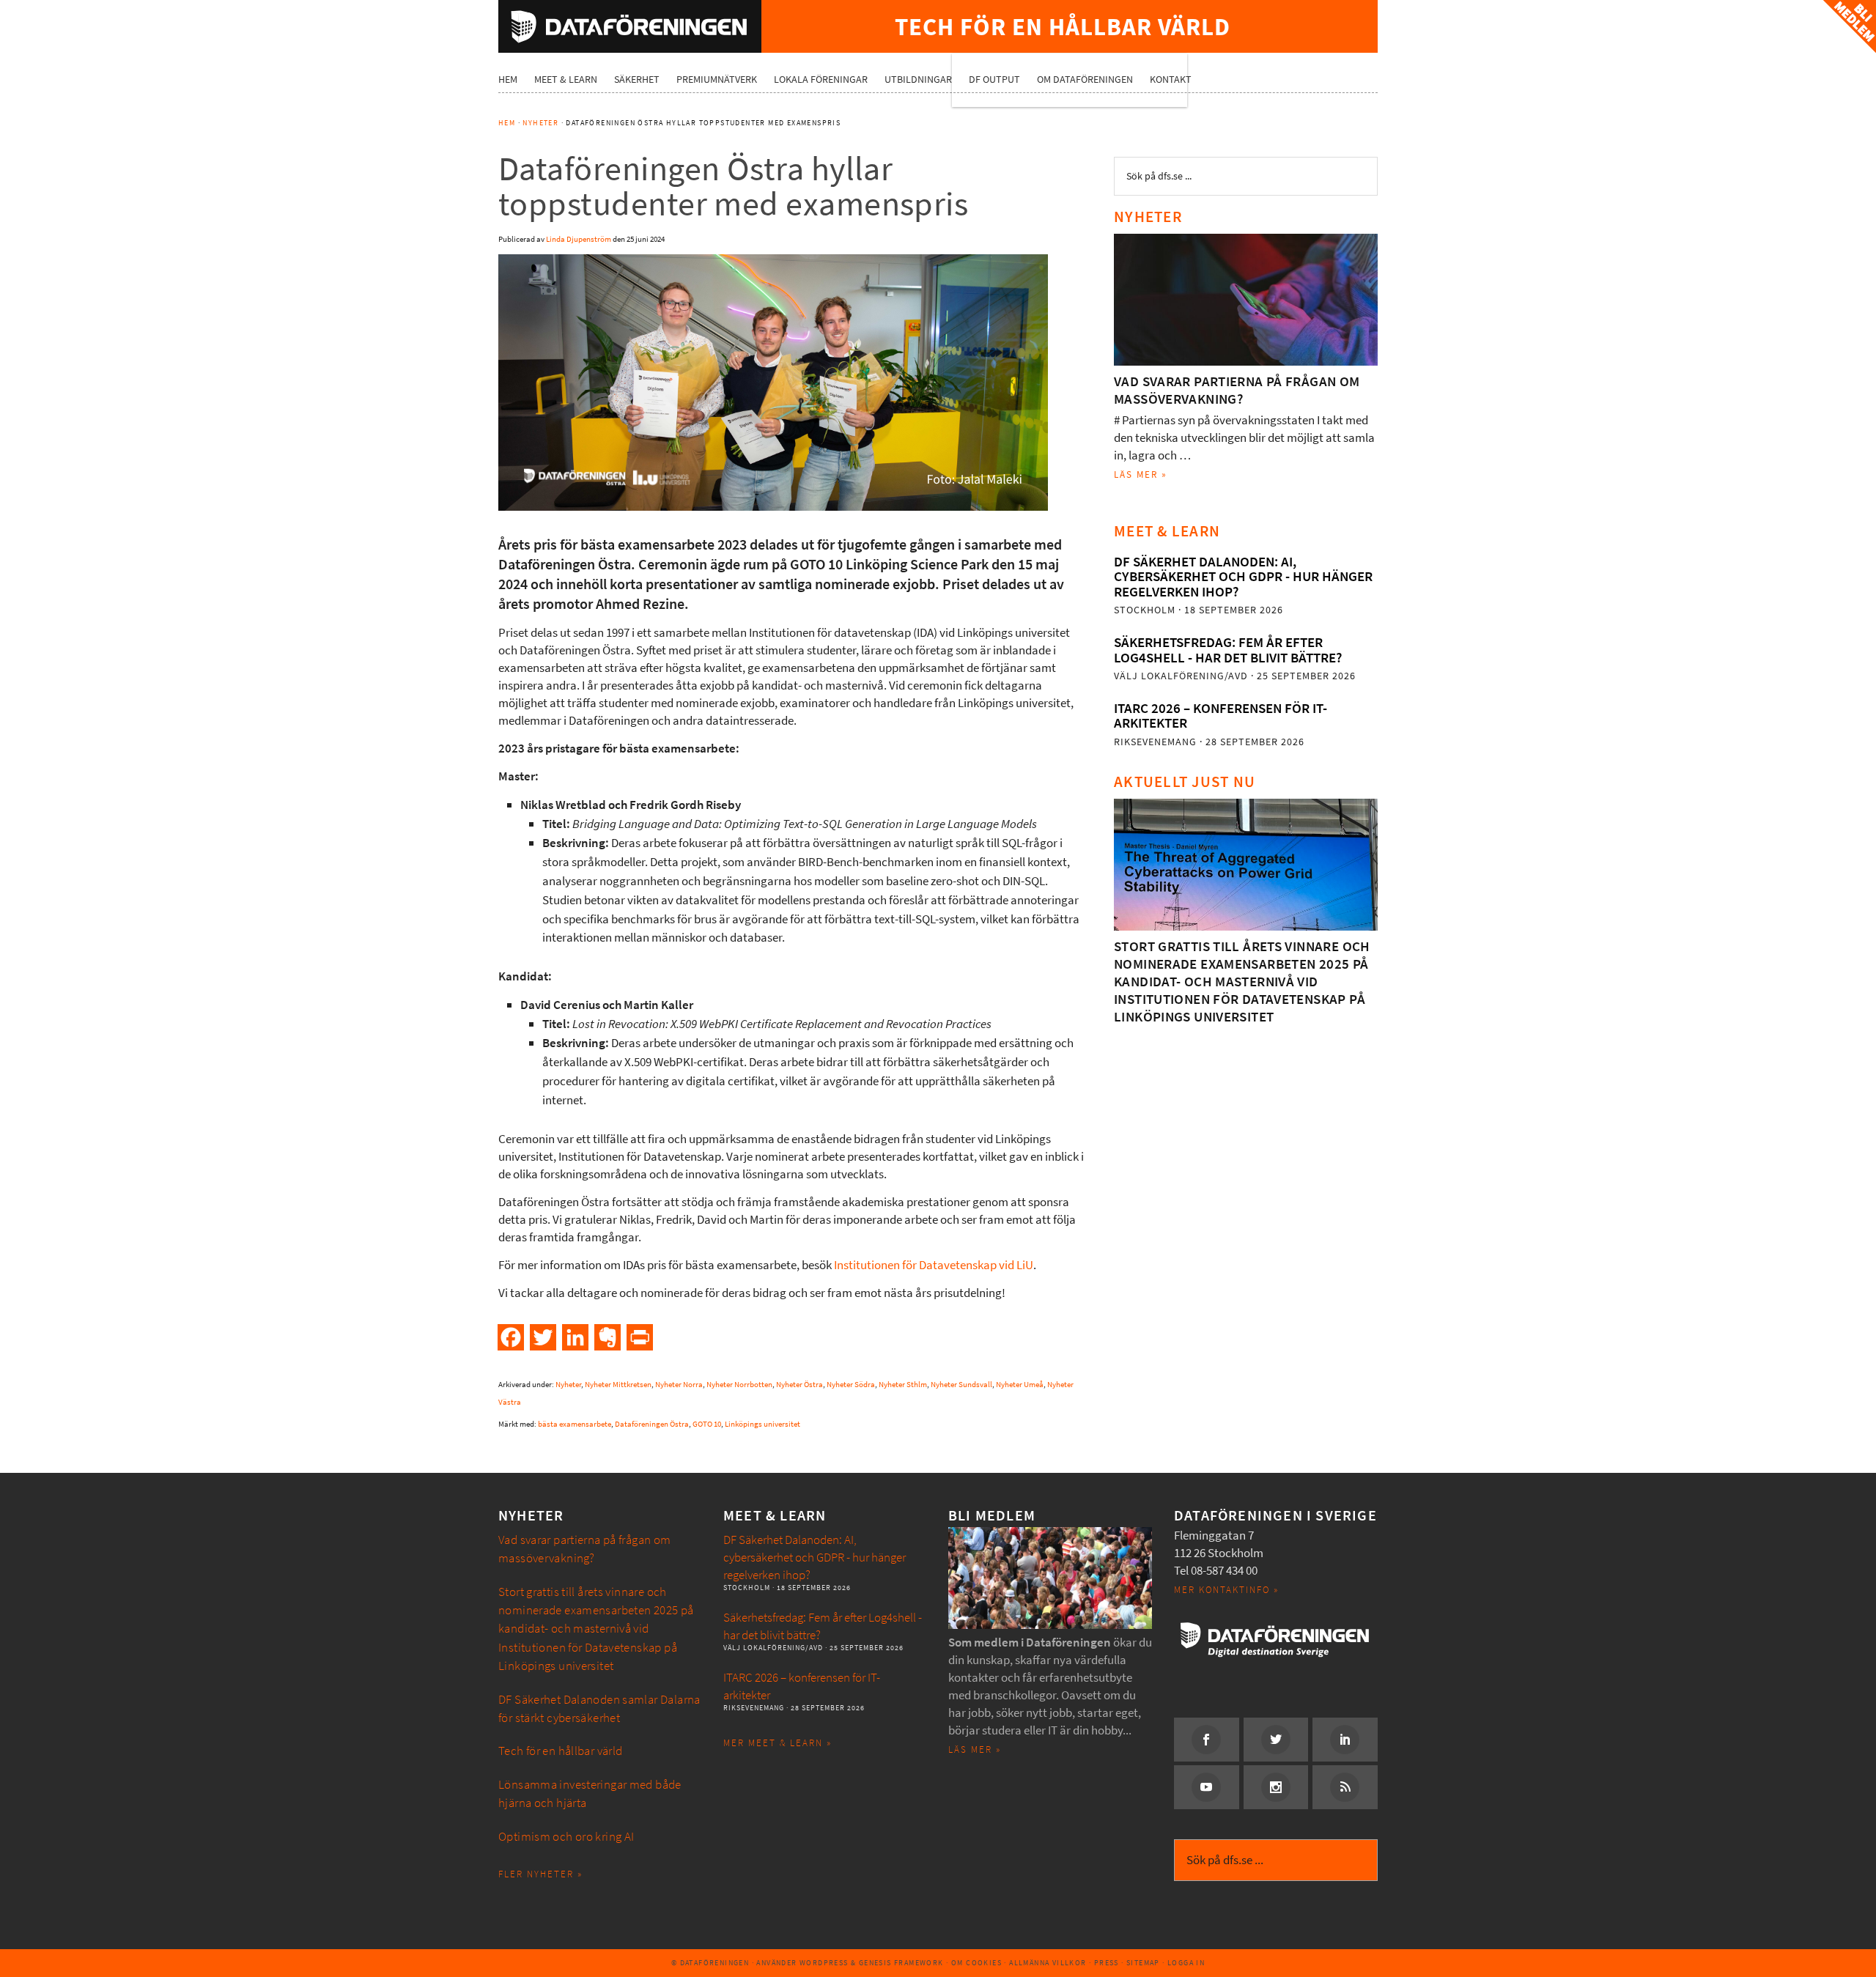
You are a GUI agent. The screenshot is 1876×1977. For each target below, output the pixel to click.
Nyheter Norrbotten (739, 1385)
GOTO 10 (707, 1424)
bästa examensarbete (575, 1424)
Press (1107, 1963)
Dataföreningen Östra (652, 1424)
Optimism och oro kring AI (566, 1837)
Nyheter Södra (851, 1385)
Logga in (1186, 1963)
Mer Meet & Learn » (778, 1743)
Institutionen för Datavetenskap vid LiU (934, 1265)
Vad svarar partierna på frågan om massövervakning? (1237, 390)
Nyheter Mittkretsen (618, 1385)
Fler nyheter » (540, 1874)
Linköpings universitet (762, 1424)
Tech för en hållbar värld (561, 1751)
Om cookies (976, 1963)
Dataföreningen (630, 26)
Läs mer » (1141, 474)
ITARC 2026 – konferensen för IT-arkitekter (1220, 716)
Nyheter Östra (799, 1385)
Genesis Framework (901, 1963)
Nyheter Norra (679, 1385)
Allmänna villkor (1048, 1963)
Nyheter (568, 1385)
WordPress (824, 1963)
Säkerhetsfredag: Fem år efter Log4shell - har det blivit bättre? (1228, 650)
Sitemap (1143, 1963)
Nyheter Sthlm (903, 1385)
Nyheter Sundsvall (961, 1385)
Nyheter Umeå (1020, 1385)
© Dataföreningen (710, 1963)
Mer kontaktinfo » (1226, 1590)
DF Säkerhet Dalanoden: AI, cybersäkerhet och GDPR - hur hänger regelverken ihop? (1243, 577)
